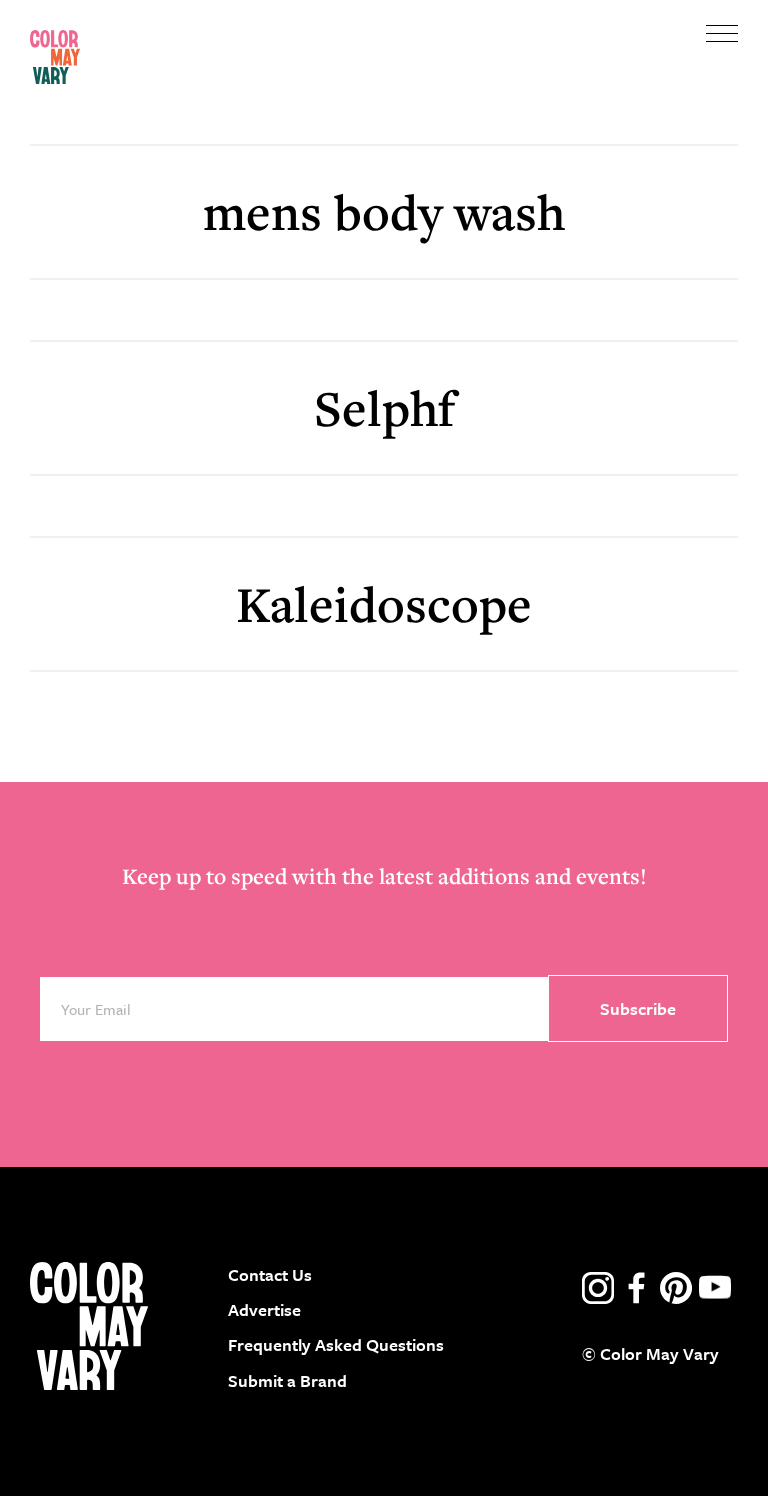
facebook (637, 1288)
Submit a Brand (287, 1380)
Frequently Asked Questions (336, 1344)
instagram (598, 1288)
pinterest (676, 1288)
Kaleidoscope (384, 603)
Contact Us (270, 1274)
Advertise (264, 1309)
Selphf (384, 407)
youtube (715, 1288)
